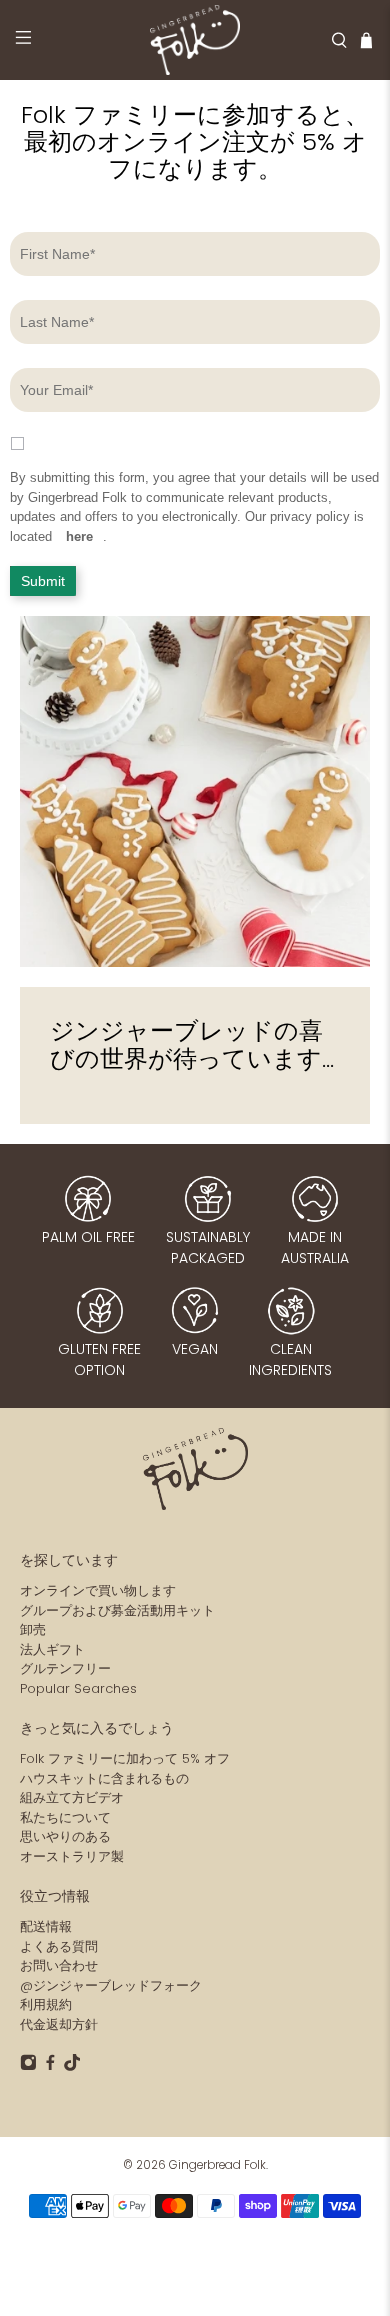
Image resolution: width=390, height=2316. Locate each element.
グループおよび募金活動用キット (117, 1610)
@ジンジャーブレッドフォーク (111, 1985)
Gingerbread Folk (217, 2165)
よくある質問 (59, 1946)
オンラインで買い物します (98, 1590)
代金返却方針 (59, 2024)
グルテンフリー (65, 1668)
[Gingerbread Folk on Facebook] (50, 2066)
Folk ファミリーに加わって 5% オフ (125, 1758)
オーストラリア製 (72, 1856)
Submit (43, 581)
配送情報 (46, 1926)
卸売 (33, 1629)
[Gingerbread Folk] (195, 40)
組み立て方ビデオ (72, 1797)
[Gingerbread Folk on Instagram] (28, 2066)
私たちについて (65, 1817)
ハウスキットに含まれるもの (104, 1778)
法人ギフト (52, 1649)
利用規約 (46, 2004)
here (79, 536)
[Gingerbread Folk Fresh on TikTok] (72, 2066)
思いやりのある (65, 1836)
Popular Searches (78, 1688)
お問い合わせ (59, 1965)
